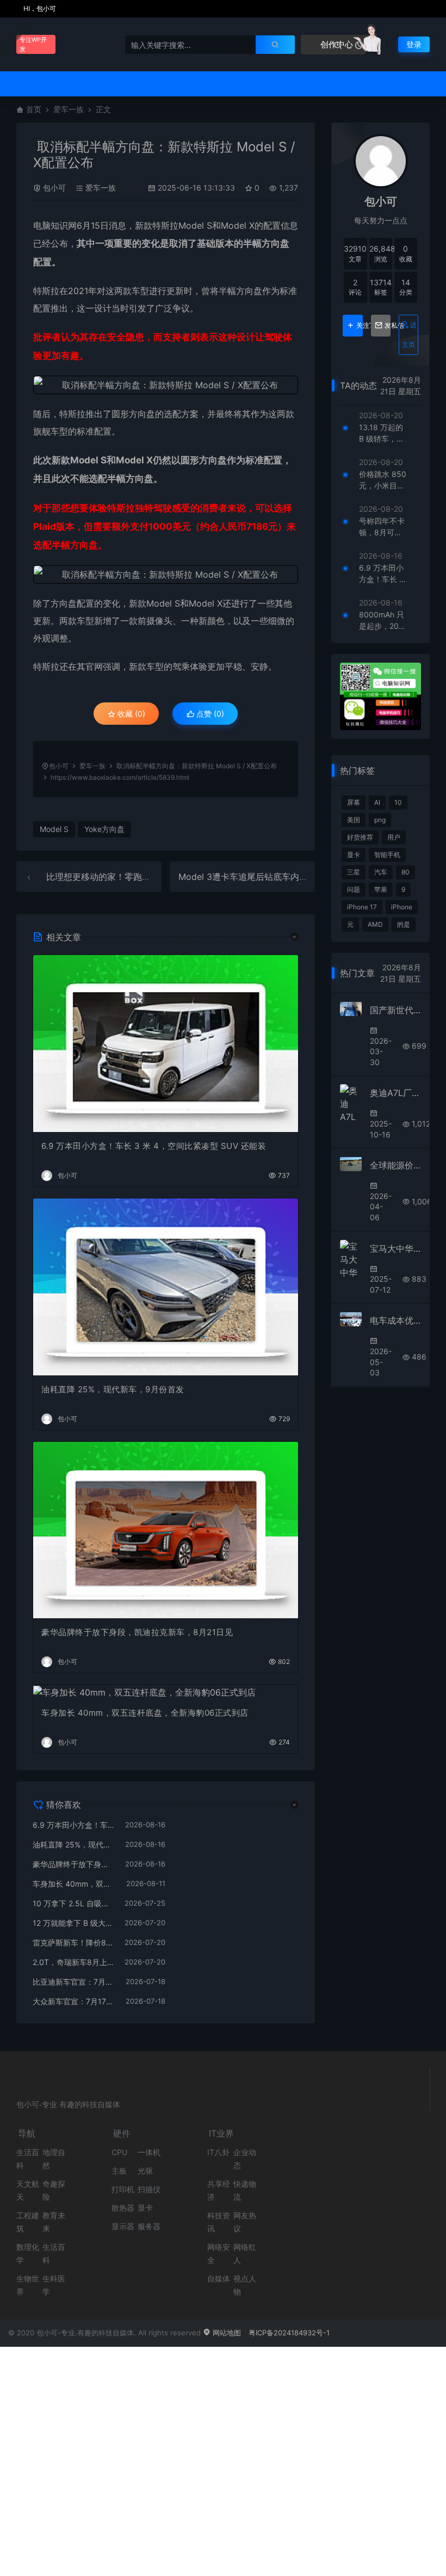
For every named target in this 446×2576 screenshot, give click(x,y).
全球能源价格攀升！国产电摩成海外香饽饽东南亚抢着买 (395, 1165)
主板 (119, 2171)
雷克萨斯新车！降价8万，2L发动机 (73, 1942)
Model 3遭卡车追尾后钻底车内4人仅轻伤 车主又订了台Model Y (303, 877)
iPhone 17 (362, 907)
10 (398, 802)
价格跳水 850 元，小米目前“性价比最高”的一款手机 (383, 480)
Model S (195, 225)
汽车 (381, 872)
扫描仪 (149, 2189)
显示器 (123, 2226)
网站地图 (226, 2333)
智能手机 (387, 855)
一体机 (149, 2152)
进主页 (409, 335)
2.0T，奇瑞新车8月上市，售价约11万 (73, 1962)
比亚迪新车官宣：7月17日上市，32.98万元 (74, 1982)
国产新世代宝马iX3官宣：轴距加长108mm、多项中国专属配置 (395, 1010)
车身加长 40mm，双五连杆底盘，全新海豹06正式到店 (145, 1713)
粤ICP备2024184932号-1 (289, 2333)
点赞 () (209, 714)
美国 (354, 820)
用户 (394, 837)
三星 (354, 872)
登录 (414, 44)
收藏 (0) (130, 714)
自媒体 (219, 2278)
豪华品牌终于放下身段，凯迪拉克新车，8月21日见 (137, 1632)
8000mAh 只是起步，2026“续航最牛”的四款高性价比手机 (382, 621)
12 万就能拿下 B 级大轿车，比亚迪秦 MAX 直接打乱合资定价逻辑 (73, 1923)
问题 (354, 889)
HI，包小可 (39, 8)
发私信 (388, 326)
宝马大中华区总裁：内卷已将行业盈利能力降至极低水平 (395, 1249)
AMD (375, 924)
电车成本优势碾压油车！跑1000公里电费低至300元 (395, 1320)
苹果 (381, 889)
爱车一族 (69, 109)
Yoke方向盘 (104, 829)
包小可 (54, 188)
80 (405, 872)
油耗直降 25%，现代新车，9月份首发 (113, 1389)
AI (377, 802)
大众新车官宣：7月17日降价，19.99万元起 (74, 2001)
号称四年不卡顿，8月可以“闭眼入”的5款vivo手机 (382, 527)
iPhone (402, 907)
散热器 (123, 2208)
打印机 (123, 2189)
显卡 (354, 855)
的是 (404, 924)
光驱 (145, 2171)
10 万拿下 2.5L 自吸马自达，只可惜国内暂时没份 (73, 1903)
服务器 (149, 2226)
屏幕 (354, 802)
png (380, 820)
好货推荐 (360, 837)
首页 (34, 109)
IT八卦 (218, 2152)
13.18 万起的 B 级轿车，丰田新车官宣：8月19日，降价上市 (382, 433)
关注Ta (359, 326)
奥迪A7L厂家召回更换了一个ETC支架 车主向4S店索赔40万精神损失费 (395, 1093)
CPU (119, 2152)
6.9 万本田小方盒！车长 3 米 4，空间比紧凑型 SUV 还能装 (154, 1146)
